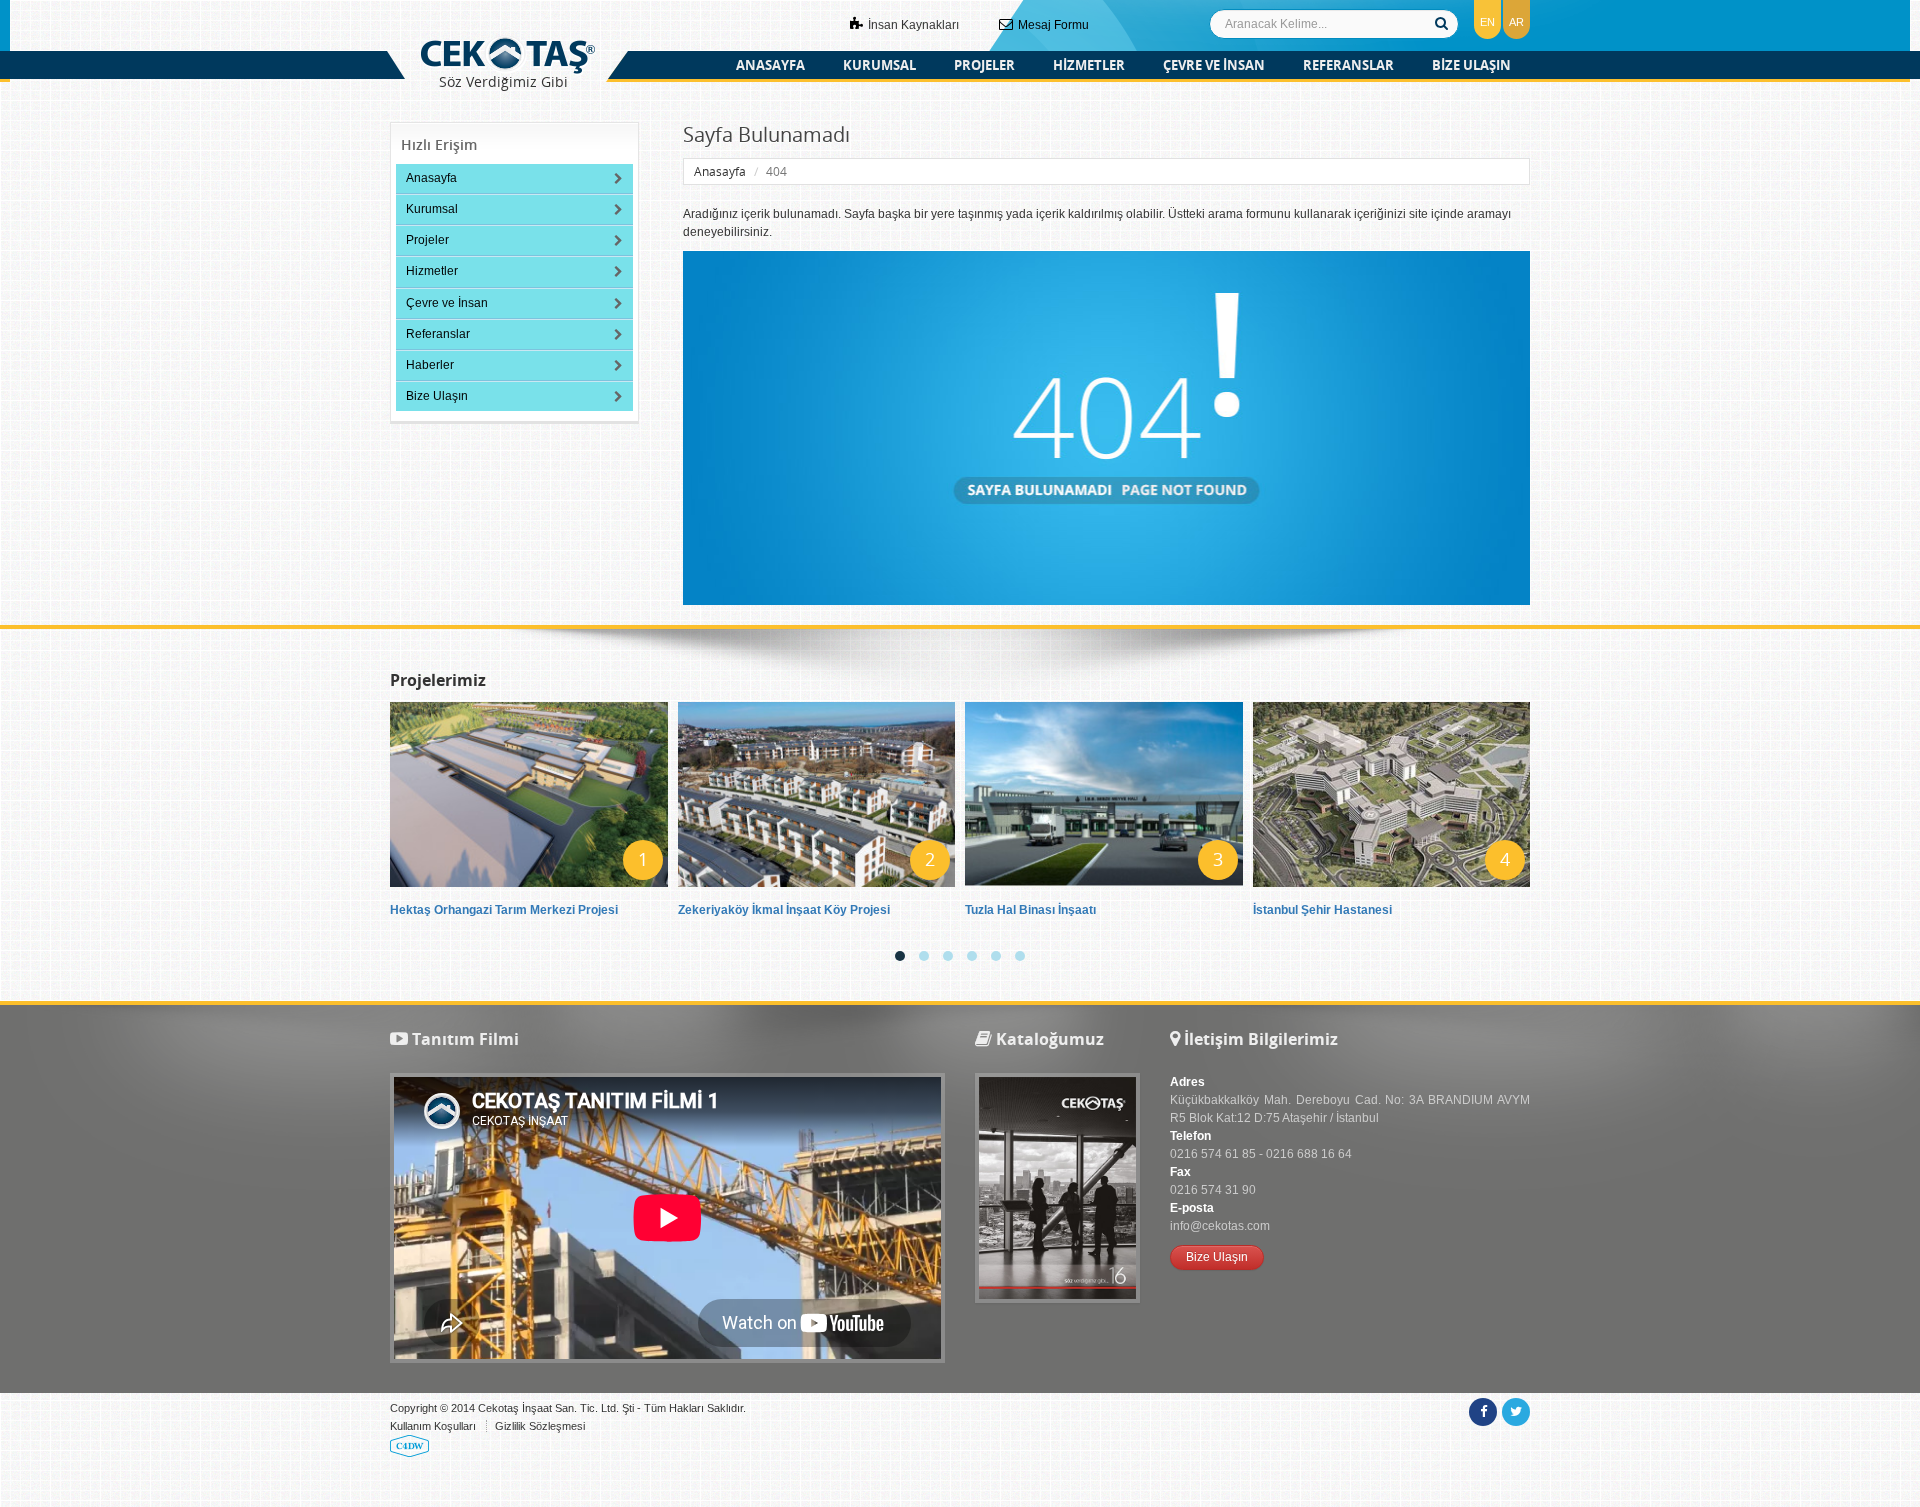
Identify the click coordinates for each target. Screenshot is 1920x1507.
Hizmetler (432, 271)
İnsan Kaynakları (912, 25)
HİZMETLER (1089, 65)
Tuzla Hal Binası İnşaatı (1030, 910)
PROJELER (984, 65)
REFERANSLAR (1348, 65)
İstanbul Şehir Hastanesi (1322, 910)
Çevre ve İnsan (447, 303)
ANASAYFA (770, 65)
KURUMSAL (879, 65)
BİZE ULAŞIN (1471, 65)
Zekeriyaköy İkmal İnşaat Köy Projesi (784, 910)
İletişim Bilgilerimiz (1259, 1039)
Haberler (430, 365)
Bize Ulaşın (437, 396)
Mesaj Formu (1052, 25)
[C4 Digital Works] (409, 1445)
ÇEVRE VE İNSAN (1214, 65)
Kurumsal (432, 209)
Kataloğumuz (1048, 1039)
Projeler (427, 240)
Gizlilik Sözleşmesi (540, 1426)
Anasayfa (431, 178)
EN (1487, 22)
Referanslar (438, 334)
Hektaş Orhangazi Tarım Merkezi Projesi (504, 910)
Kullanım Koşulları (433, 1426)
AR (1516, 22)
